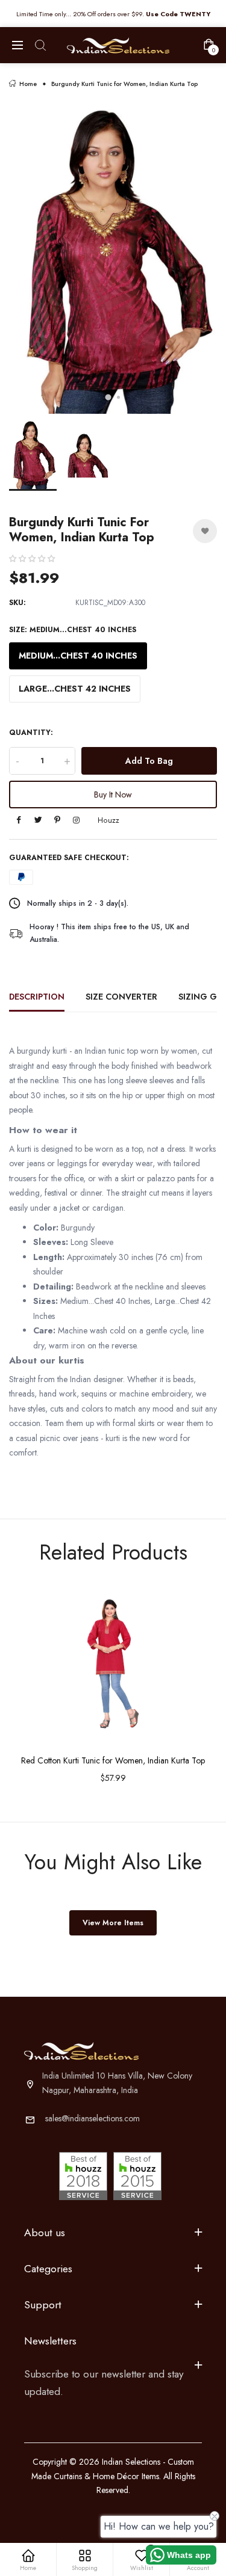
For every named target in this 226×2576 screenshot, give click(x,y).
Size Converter (121, 997)
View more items (113, 1923)
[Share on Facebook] (19, 821)
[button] (32, 559)
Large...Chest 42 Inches (75, 689)
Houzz (108, 820)
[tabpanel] (113, 259)
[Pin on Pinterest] (57, 821)
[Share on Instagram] (76, 821)
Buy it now (113, 795)
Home (28, 84)
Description (37, 997)
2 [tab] (118, 397)
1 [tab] (108, 397)
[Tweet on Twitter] (38, 821)
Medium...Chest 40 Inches (78, 656)
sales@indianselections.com (93, 2118)
